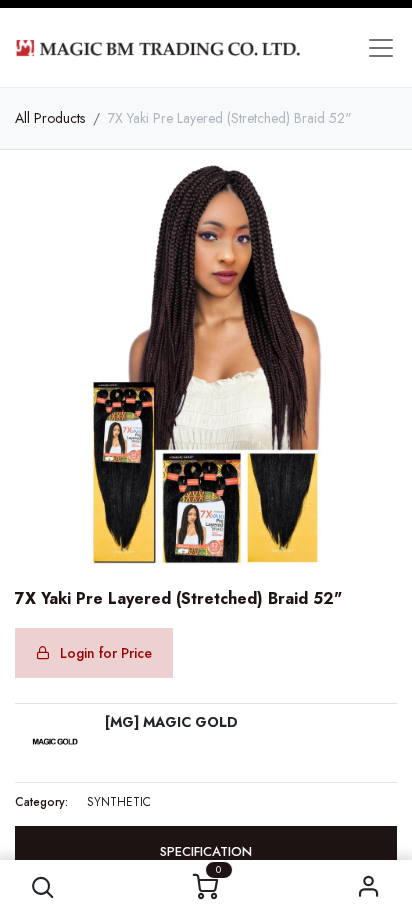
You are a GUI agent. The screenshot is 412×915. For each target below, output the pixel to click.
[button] (43, 887)
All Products (50, 118)
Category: (41, 802)
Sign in (368, 887)
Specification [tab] (206, 851)
